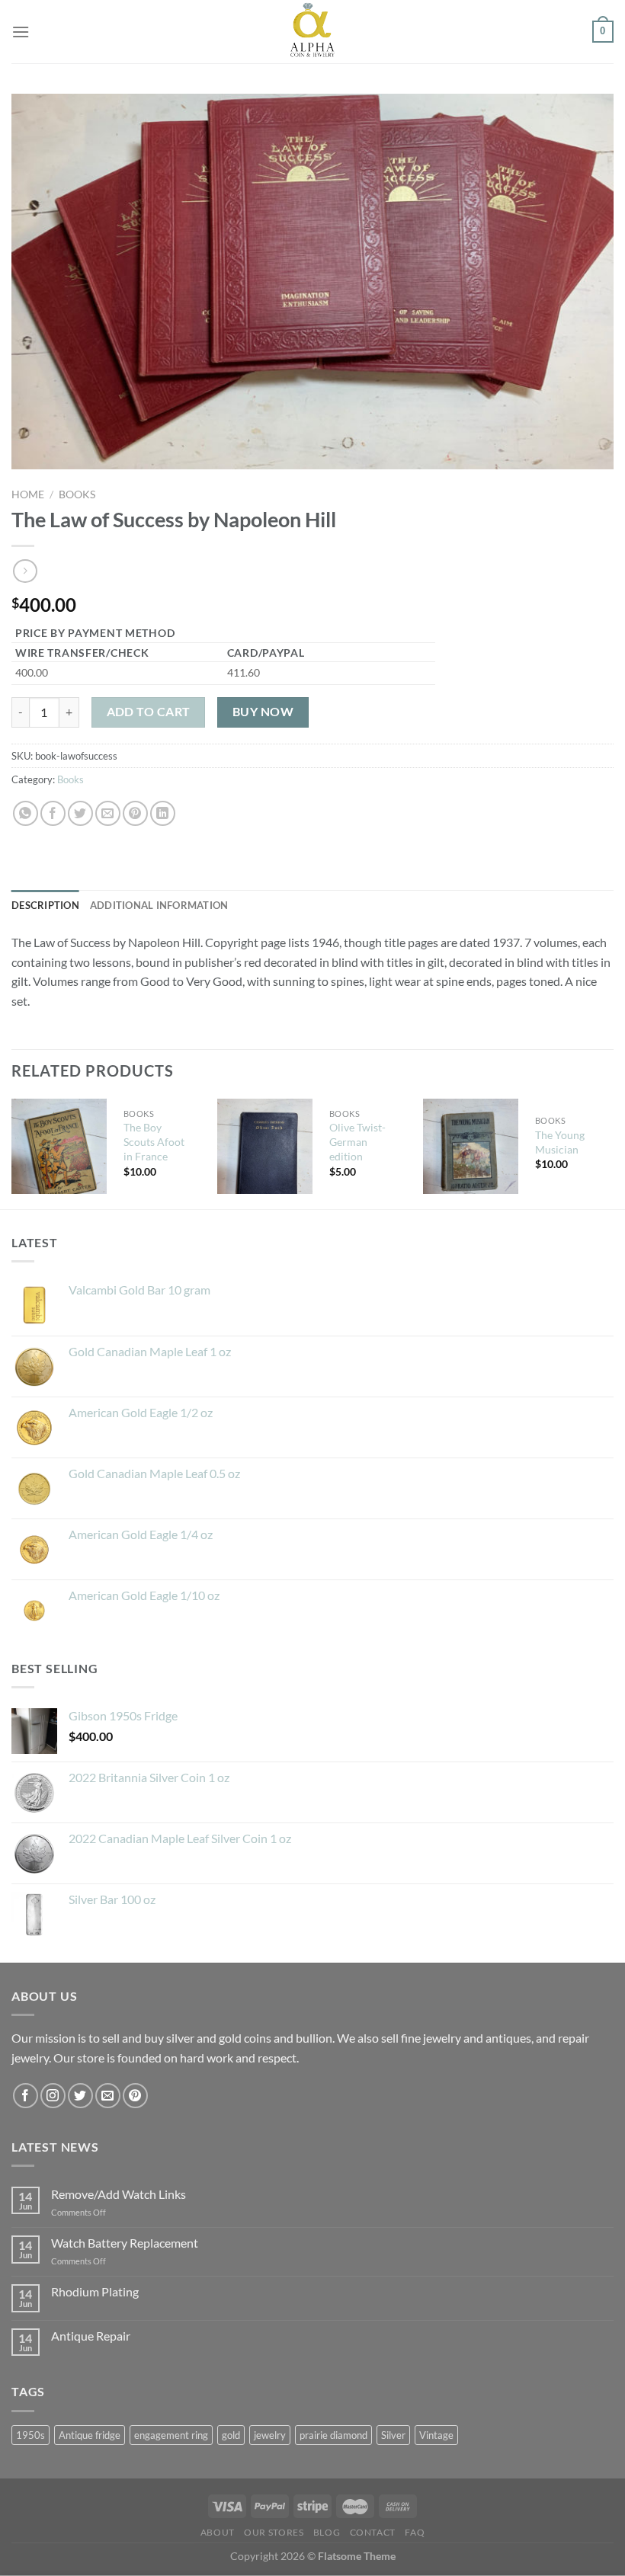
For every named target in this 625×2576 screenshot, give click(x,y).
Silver (393, 2435)
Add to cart (149, 712)
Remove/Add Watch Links (119, 2194)
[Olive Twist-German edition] (265, 1146)
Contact (373, 2532)
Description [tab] (45, 905)
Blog (327, 2532)
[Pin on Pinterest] (135, 813)
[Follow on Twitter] (80, 2096)
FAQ (415, 2532)
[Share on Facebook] (53, 813)
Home (28, 494)
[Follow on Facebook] (26, 2096)
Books (77, 494)
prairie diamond (333, 2435)
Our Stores (274, 2532)
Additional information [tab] (159, 905)
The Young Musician (560, 1142)
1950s (30, 2435)
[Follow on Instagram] (53, 2096)
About (218, 2532)
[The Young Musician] (471, 1146)
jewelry (270, 2435)
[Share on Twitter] (80, 813)
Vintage (436, 2435)
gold (231, 2435)
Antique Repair (91, 2336)
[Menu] (21, 32)
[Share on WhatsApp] (26, 813)
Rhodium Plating (95, 2291)
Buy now (263, 712)
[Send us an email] (108, 2096)
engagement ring (171, 2435)
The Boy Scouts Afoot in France (154, 1141)
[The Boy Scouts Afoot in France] (59, 1146)
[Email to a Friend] (108, 813)
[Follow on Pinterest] (135, 2096)
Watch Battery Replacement (125, 2243)
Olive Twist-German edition (357, 1141)
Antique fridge (90, 2435)
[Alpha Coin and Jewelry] (312, 32)
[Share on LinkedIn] (163, 813)
